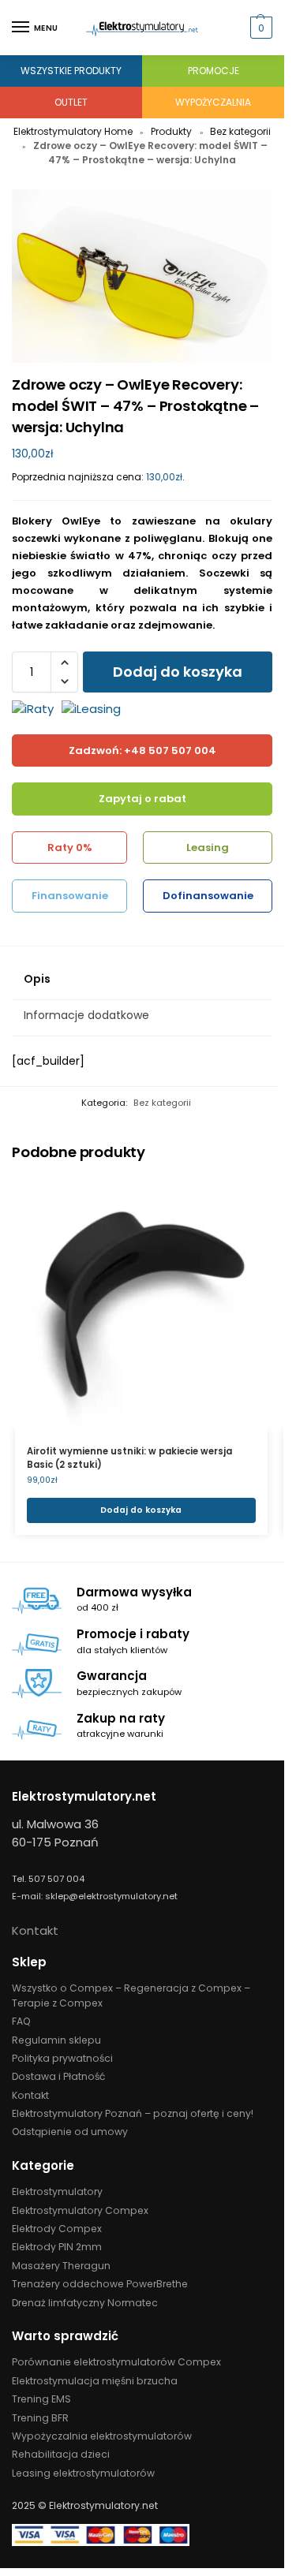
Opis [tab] (37, 979)
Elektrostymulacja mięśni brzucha (95, 2381)
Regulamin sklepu (56, 2040)
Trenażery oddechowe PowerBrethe (100, 2284)
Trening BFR (40, 2418)
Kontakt (35, 1930)
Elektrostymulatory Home (73, 131)
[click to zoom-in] (142, 276)
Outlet (71, 102)
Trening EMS (41, 2399)
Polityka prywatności (62, 2058)
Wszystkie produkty (71, 71)
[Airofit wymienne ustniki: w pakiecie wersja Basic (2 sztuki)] (141, 1304)
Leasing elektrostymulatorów (83, 2473)
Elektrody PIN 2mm (57, 2247)
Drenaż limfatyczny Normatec (85, 2303)
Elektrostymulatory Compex (80, 2210)
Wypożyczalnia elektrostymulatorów (102, 2436)
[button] (259, 28)
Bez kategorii (240, 131)
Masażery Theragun (61, 2266)
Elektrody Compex (57, 2229)
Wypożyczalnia (213, 102)
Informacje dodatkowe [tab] (86, 1015)
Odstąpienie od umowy (70, 2132)
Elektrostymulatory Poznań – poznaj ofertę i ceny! (133, 2113)
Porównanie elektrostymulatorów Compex (116, 2362)
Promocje (214, 71)
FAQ (21, 2021)
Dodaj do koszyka (178, 672)
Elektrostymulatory (57, 2191)
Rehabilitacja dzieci (61, 2454)
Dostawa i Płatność (58, 2076)
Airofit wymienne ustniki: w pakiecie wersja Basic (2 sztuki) (129, 1458)
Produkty (171, 131)
